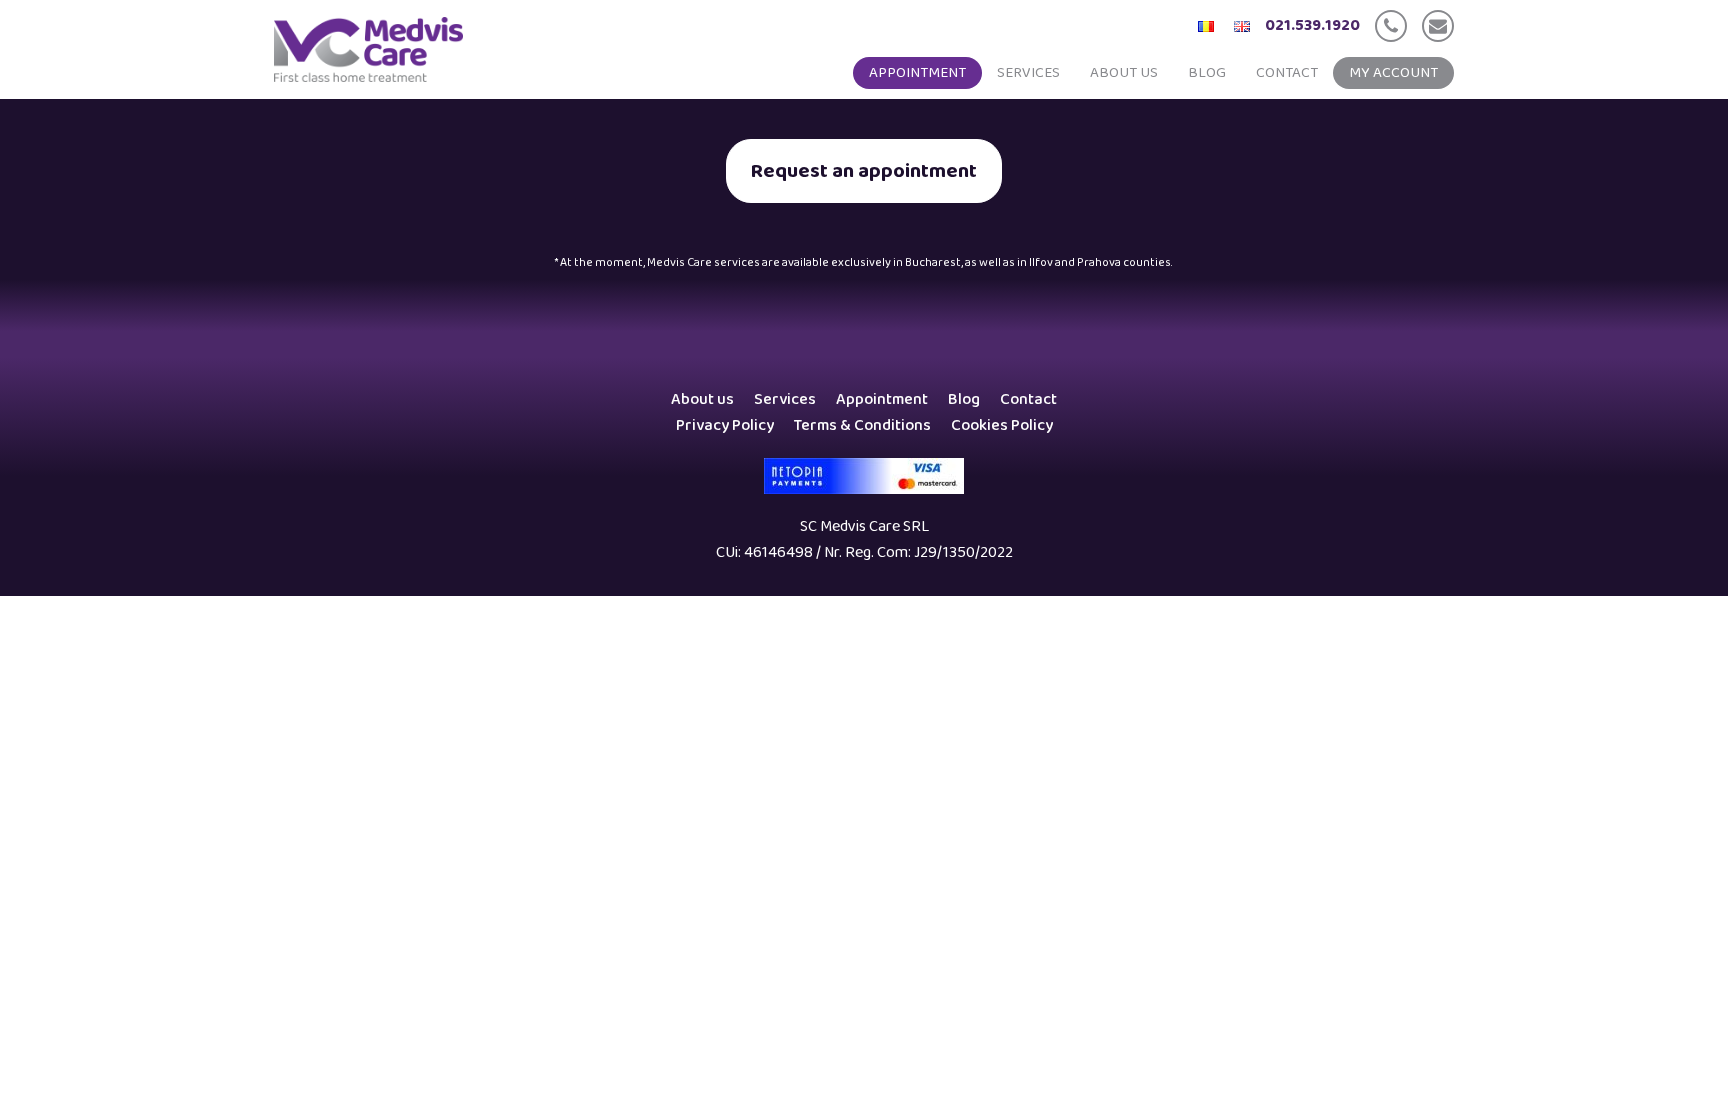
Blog (1207, 73)
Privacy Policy (725, 425)
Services (1028, 73)
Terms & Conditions (862, 425)
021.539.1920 (1312, 25)
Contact (1287, 73)
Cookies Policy (1002, 425)
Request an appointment (864, 171)
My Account (1393, 73)
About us (1124, 73)
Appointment (917, 73)
